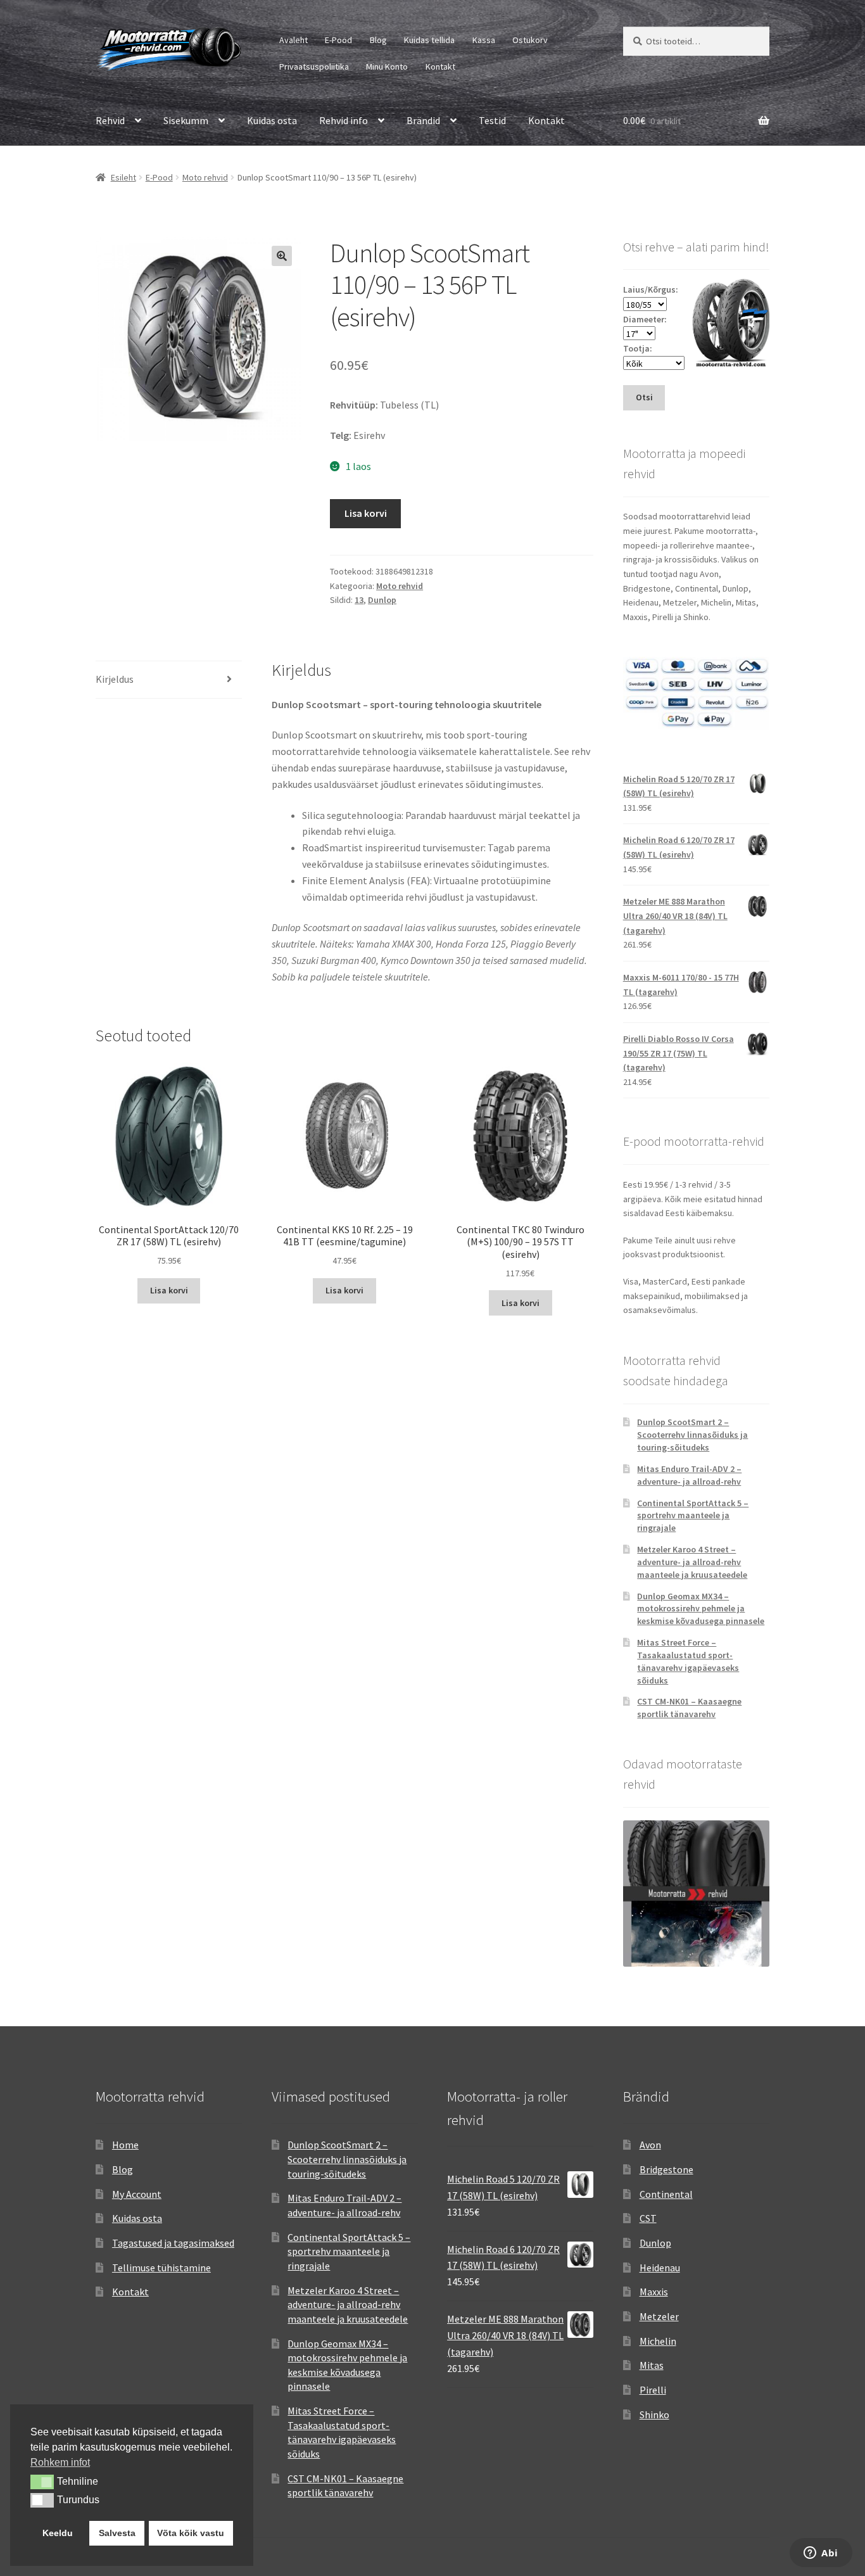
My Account (137, 2194)
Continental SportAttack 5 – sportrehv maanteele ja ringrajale (693, 1516)
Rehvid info (344, 120)
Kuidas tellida (429, 40)
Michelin (658, 2341)
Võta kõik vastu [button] (191, 2533)
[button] (282, 256)
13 (359, 600)
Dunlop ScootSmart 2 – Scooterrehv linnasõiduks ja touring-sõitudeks (692, 1435)
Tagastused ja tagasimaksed (173, 2243)
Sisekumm (186, 120)
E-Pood (338, 40)
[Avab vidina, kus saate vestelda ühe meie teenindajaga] (821, 2554)
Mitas (652, 2365)
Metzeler (659, 2316)
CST (648, 2218)
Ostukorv (530, 40)
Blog (378, 40)
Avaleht (294, 40)
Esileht (123, 177)
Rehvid (110, 120)
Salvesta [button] (117, 2533)
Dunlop (382, 600)
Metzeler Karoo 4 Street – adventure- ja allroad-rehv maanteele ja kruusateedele (692, 1562)
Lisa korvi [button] (169, 1290)
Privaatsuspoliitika (314, 67)
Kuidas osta (272, 120)
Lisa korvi (366, 513)
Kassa (484, 40)
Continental (666, 2194)
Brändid (423, 120)
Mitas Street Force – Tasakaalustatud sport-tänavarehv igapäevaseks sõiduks (688, 1661)
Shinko (654, 2414)
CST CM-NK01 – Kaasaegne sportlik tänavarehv (689, 1708)
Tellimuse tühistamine (161, 2268)
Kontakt (440, 67)
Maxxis (654, 2292)
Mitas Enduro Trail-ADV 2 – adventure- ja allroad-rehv (689, 1475)
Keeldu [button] (58, 2533)
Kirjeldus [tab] (115, 679)
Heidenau (660, 2268)
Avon (650, 2145)
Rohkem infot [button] (60, 2462)
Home (125, 2145)
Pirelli (653, 2390)
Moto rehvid (205, 177)
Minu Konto (387, 67)
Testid (492, 120)
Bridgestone (666, 2169)
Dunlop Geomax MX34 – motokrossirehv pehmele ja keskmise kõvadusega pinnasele (701, 1609)
